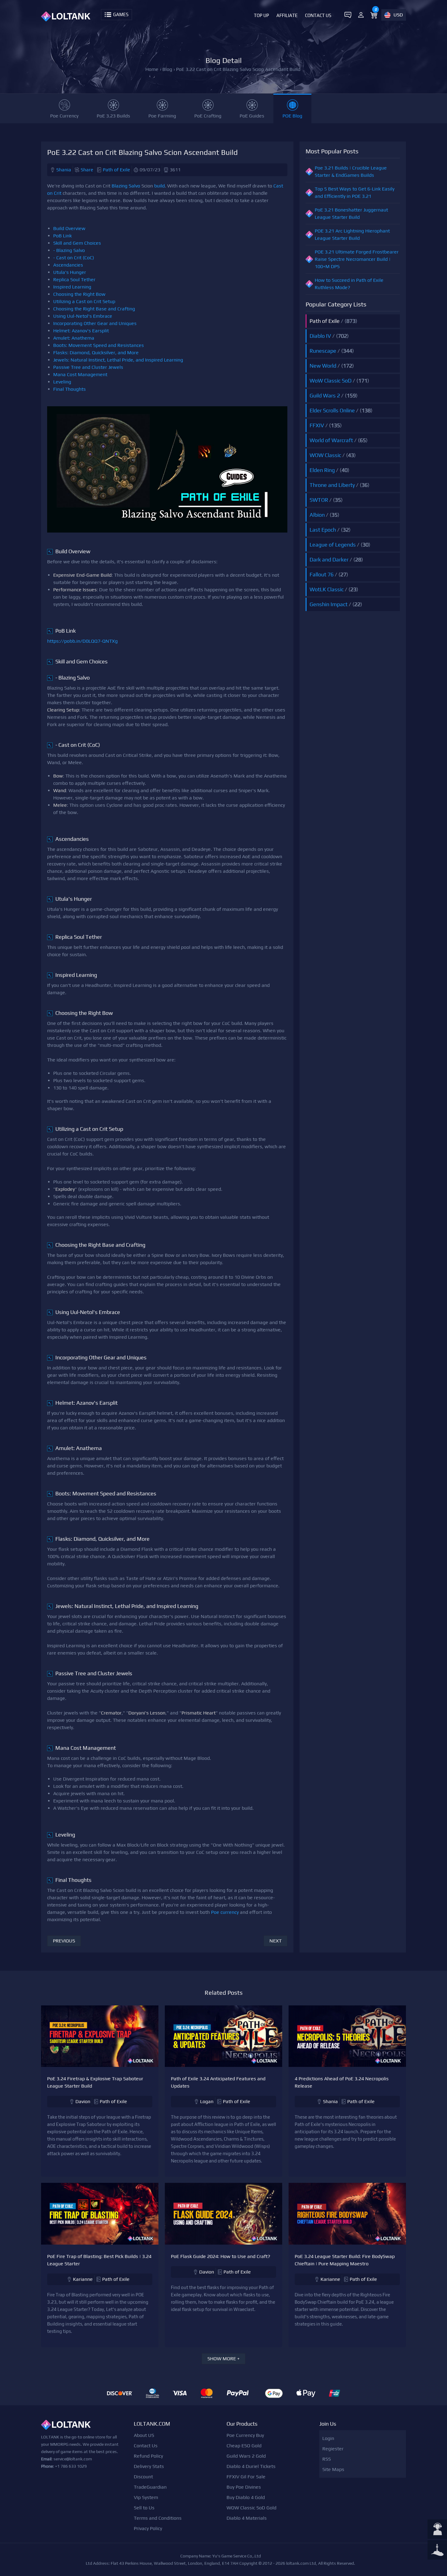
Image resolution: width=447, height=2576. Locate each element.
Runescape (323, 351)
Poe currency (225, 1912)
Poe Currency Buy (245, 2435)
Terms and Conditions (158, 2518)
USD (398, 15)
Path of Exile (116, 170)
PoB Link (62, 236)
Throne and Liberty (332, 485)
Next (275, 1941)
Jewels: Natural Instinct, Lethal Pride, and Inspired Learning (118, 360)
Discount (143, 2477)
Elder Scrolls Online (332, 410)
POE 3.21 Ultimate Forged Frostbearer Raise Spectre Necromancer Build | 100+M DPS (357, 259)
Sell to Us (144, 2508)
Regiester (333, 2449)
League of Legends (333, 545)
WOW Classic (325, 455)
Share (87, 170)
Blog (167, 69)
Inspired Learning (72, 287)
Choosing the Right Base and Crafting (94, 309)
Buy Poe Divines (244, 2487)
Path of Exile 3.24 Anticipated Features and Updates (218, 2082)
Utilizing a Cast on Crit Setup (84, 301)
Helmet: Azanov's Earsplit (81, 331)
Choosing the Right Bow (79, 294)
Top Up (262, 15)
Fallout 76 (322, 574)
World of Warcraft (331, 440)
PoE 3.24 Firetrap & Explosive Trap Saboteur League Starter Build (95, 2082)
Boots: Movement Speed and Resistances (99, 345)
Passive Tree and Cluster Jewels (88, 367)
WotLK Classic (327, 589)
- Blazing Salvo (69, 250)
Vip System (146, 2497)
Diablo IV (320, 336)
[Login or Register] (361, 15)
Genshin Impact (329, 604)
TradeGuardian (150, 2487)
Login (328, 2438)
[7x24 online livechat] (437, 2530)
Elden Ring (322, 470)
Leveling (62, 382)
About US (144, 2435)
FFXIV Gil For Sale (246, 2477)
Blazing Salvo (126, 186)
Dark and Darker (329, 559)
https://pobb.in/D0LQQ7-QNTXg (82, 641)
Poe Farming (162, 116)
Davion (83, 2101)
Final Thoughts (69, 389)
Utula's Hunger (70, 272)
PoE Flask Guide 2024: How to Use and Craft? (221, 2256)
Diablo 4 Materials (247, 2518)
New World (323, 366)
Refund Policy (148, 2456)
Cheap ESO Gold (244, 2446)
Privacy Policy (148, 2528)
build (159, 186)
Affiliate (287, 15)
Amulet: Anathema (74, 338)
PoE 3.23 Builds (113, 116)
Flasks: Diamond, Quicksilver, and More (96, 353)
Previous (64, 1941)
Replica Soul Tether (74, 280)
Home (152, 69)
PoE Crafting (208, 116)
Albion (317, 515)
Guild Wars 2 (325, 395)
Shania (64, 170)
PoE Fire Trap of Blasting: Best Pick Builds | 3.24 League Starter (99, 2260)
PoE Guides (252, 116)
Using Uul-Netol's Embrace (83, 316)
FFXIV (317, 425)
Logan (207, 2101)
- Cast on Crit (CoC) (74, 258)
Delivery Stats (149, 2466)
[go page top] (437, 2550)
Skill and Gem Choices (77, 243)
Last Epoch (323, 530)
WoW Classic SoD (331, 381)
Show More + (223, 2359)
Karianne (83, 2279)
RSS (327, 2459)
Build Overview (69, 228)
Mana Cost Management (80, 374)
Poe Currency (64, 116)
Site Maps (333, 2469)
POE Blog (292, 116)
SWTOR (319, 500)
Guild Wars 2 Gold (246, 2456)
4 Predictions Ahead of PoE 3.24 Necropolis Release (342, 2082)
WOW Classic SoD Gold (251, 2508)
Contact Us (318, 15)
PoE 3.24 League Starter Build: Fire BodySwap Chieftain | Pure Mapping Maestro (345, 2260)
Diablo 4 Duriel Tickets (251, 2466)
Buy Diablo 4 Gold (246, 2497)
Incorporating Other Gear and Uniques (95, 323)
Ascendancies (68, 265)
